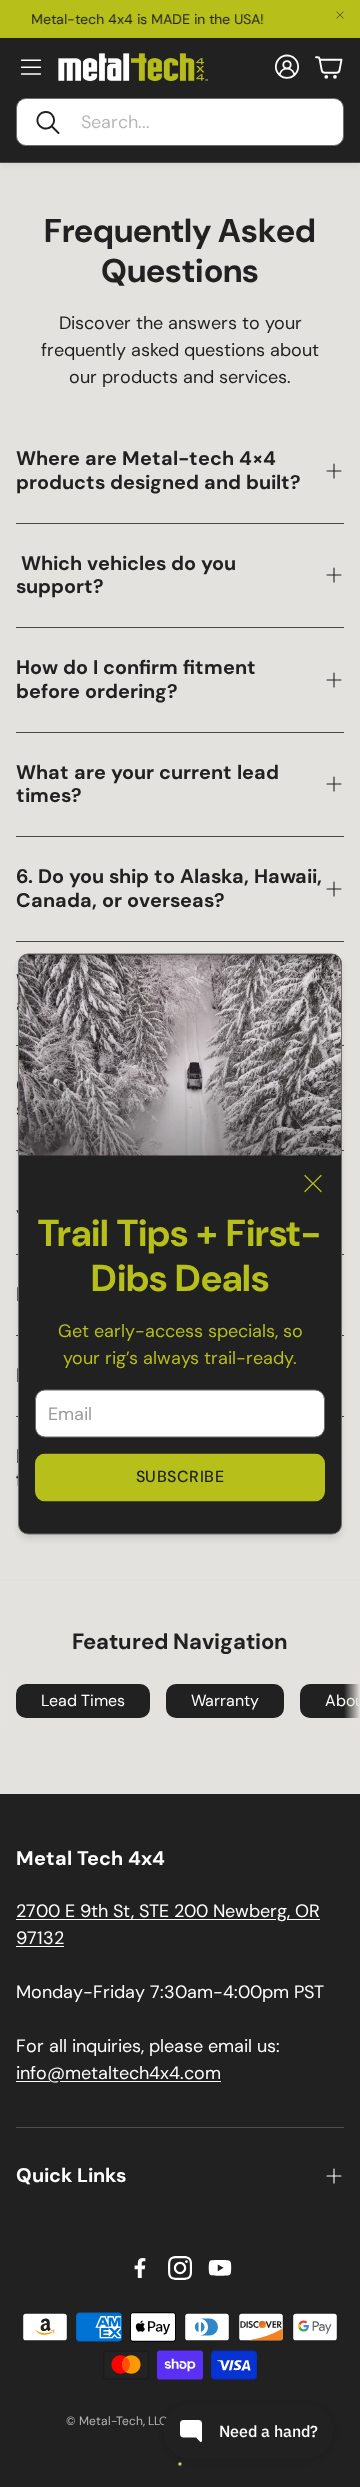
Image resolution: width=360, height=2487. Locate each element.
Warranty (225, 1700)
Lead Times (83, 1700)
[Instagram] (180, 2268)
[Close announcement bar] (340, 15)
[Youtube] (220, 2268)
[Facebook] (140, 2268)
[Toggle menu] (31, 67)
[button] (180, 122)
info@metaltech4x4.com (118, 2073)
